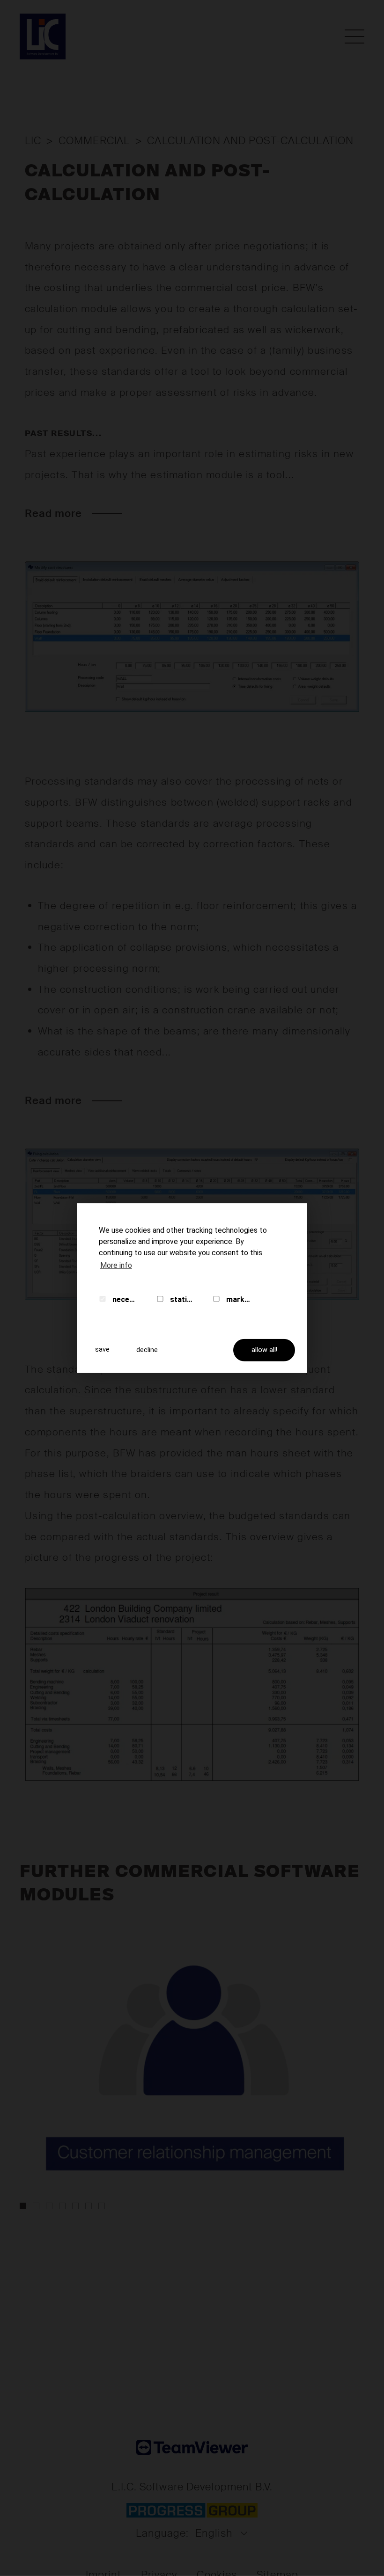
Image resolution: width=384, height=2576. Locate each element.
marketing (238, 1299)
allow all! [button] (264, 1350)
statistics (181, 1299)
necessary (124, 1299)
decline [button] (147, 1350)
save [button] (102, 1350)
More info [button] (116, 1265)
